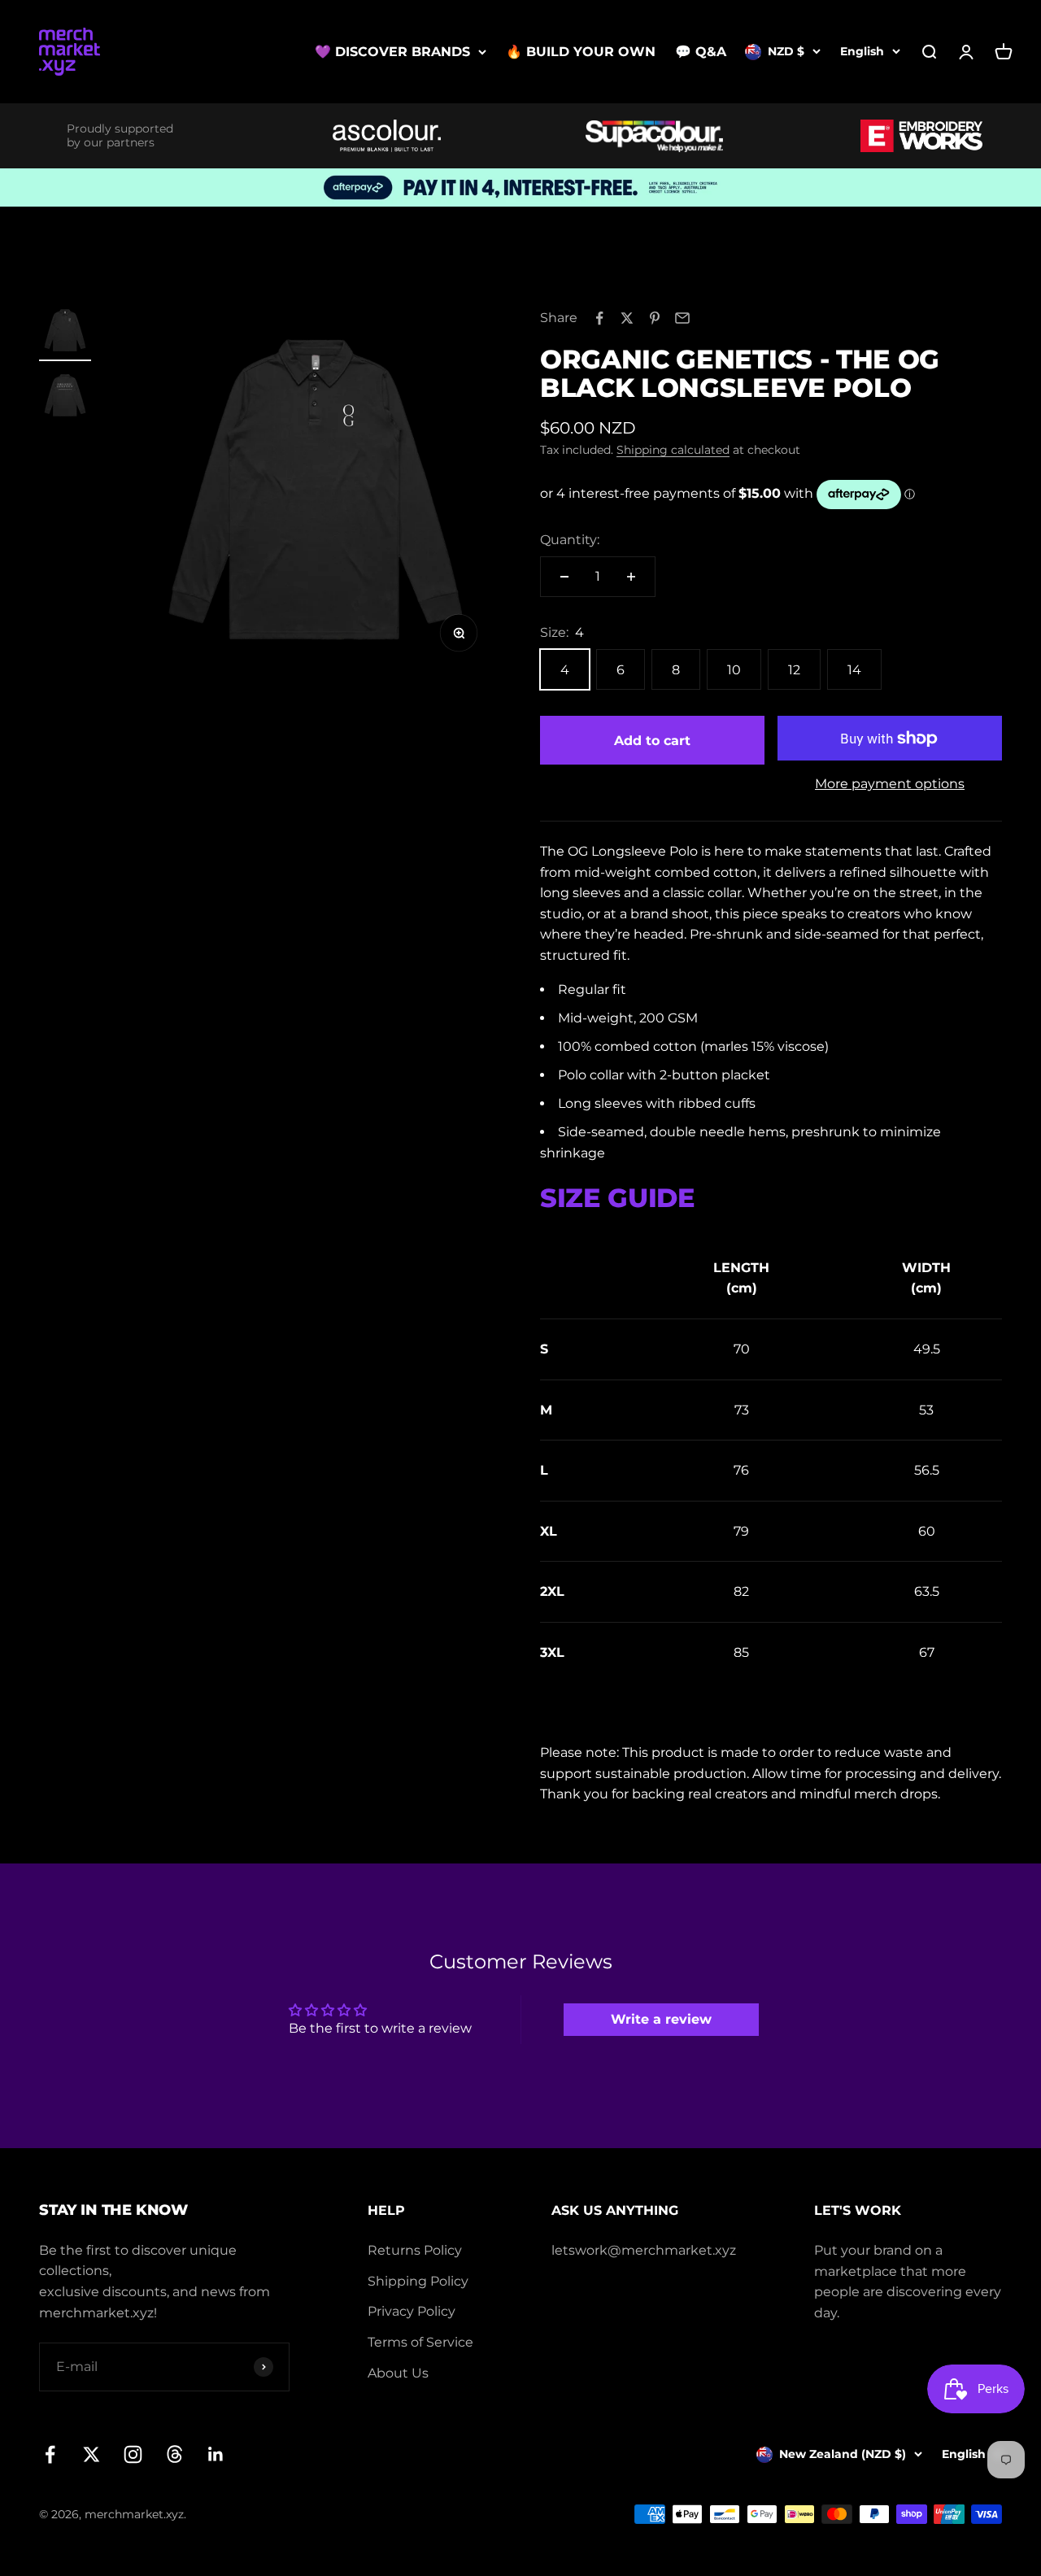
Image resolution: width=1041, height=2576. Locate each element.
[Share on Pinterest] (655, 318)
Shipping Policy (418, 2281)
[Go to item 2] (65, 398)
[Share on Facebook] (599, 318)
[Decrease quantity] (564, 577)
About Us (398, 2373)
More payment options (890, 784)
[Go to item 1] (65, 333)
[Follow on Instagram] (133, 2454)
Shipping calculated (673, 450)
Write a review (661, 2019)
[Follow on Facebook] (50, 2454)
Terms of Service (420, 2342)
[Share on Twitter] (627, 318)
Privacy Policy (412, 2311)
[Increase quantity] (631, 577)
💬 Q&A (701, 52)
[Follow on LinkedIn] (216, 2454)
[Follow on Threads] (174, 2454)
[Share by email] (682, 318)
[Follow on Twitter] (91, 2454)
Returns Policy (415, 2250)
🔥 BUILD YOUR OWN (581, 52)
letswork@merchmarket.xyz (644, 2250)
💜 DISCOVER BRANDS (392, 52)
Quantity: (570, 540)
